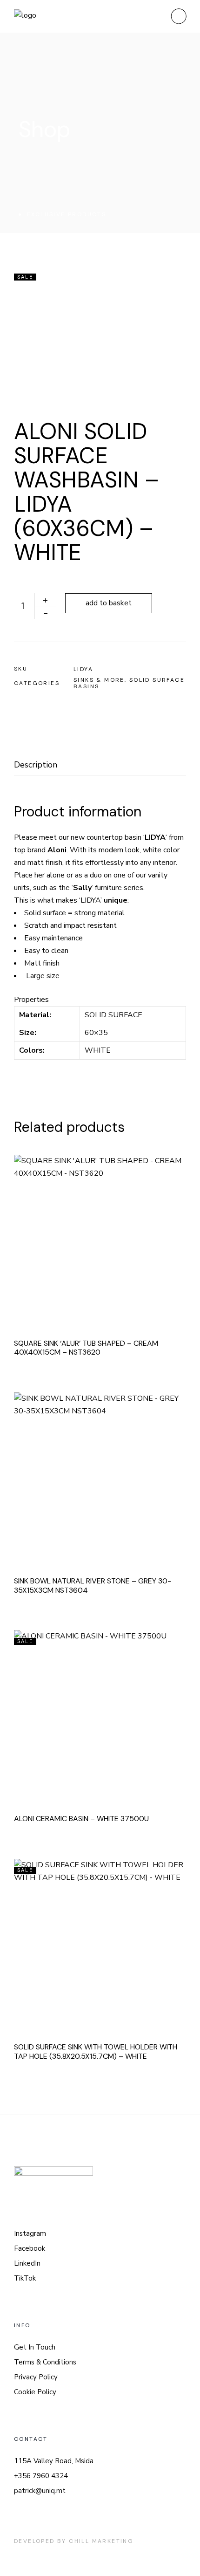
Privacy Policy (36, 2377)
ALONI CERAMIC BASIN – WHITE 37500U (81, 1819)
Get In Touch (35, 2347)
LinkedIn (27, 2263)
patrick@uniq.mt (40, 2491)
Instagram (30, 2233)
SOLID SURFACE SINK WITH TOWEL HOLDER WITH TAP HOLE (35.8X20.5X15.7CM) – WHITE (96, 2052)
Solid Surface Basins (129, 683)
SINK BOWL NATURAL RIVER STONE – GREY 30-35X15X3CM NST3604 (93, 1586)
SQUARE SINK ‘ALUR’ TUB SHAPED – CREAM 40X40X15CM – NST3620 (86, 1348)
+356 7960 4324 (41, 2476)
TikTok (25, 2278)
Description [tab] (36, 765)
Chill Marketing (101, 2541)
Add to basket (109, 603)
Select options (113, 1713)
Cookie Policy (35, 2392)
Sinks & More (99, 680)
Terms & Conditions (45, 2362)
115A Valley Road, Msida (54, 2461)
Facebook (30, 2248)
